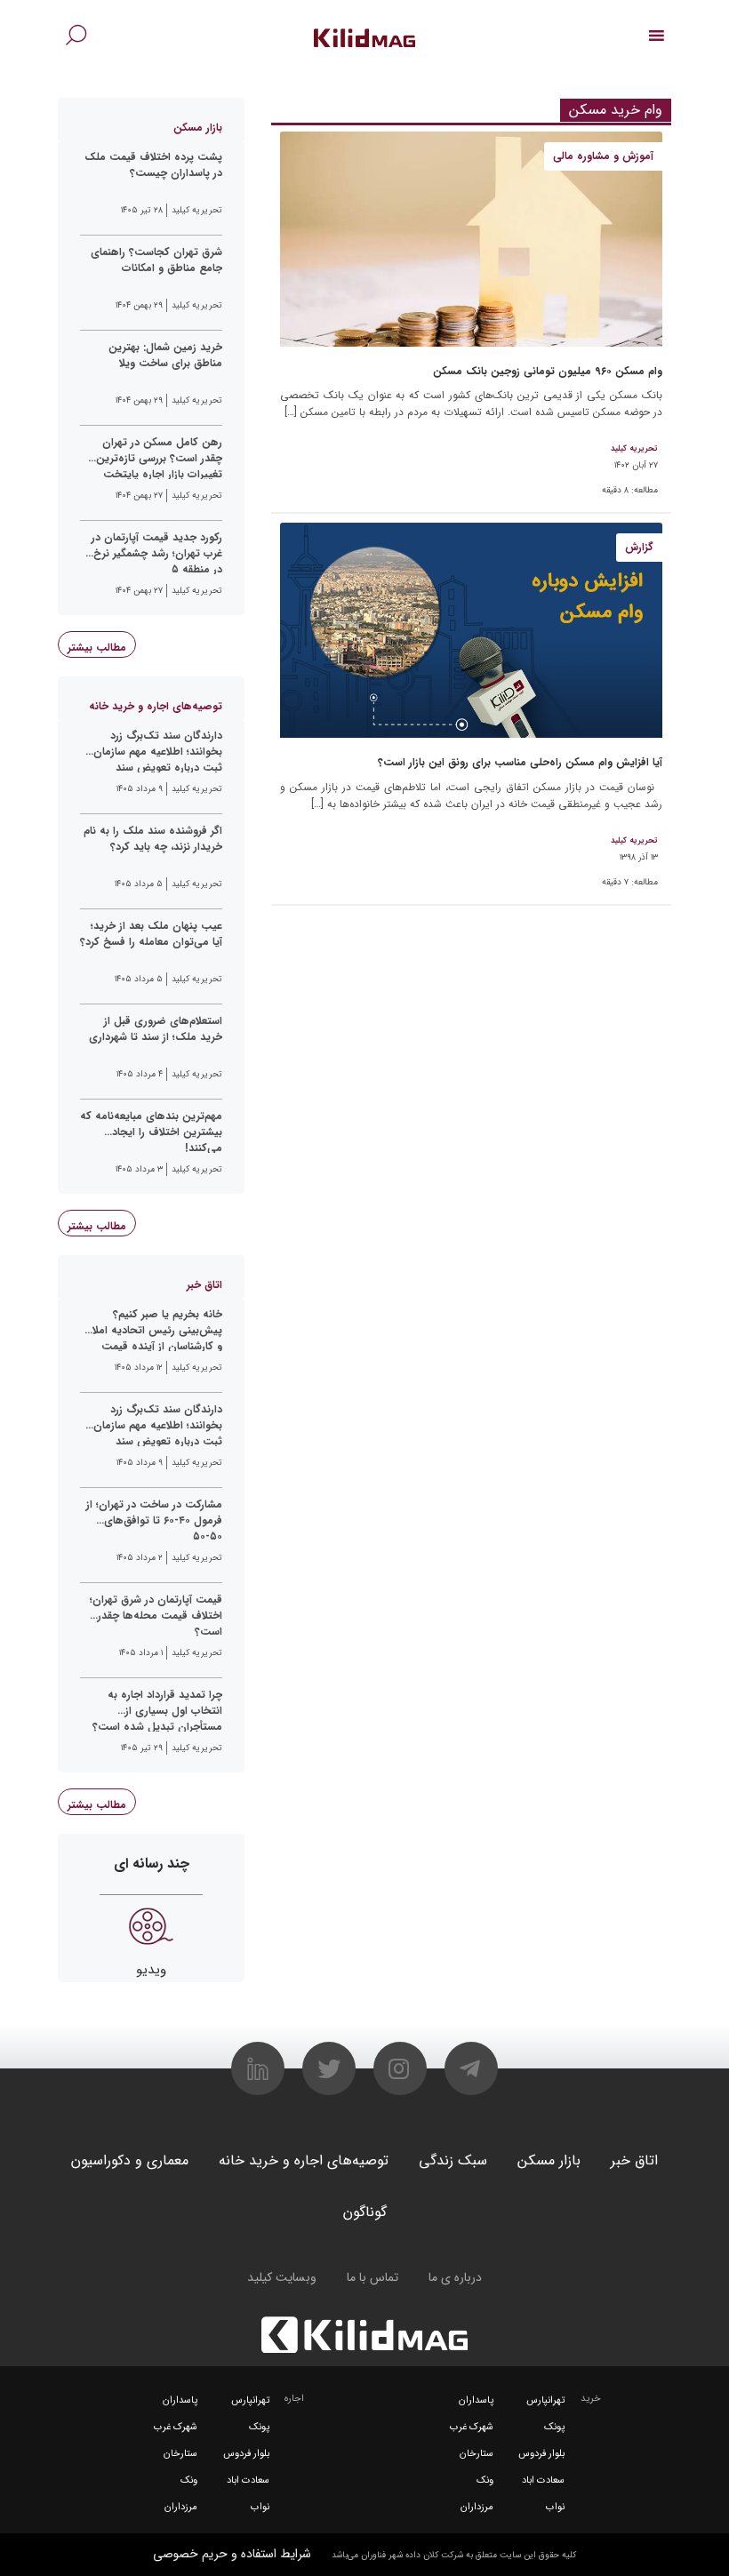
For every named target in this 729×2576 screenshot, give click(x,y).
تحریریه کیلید (634, 449)
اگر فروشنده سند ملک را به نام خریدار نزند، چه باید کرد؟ (153, 839)
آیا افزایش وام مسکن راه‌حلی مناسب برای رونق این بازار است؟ (520, 762)
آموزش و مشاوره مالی (603, 156)
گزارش (639, 547)
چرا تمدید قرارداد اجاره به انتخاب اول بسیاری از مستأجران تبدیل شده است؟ (157, 1709)
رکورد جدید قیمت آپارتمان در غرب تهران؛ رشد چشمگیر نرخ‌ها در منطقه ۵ (152, 552)
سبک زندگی (453, 2160)
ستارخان (477, 2454)
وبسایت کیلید (282, 2277)
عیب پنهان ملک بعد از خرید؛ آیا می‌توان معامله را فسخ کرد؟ (151, 934)
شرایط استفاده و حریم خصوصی (232, 2554)
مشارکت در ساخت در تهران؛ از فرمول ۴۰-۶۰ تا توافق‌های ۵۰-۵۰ (154, 1519)
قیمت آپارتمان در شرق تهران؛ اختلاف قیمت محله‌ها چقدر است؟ (156, 1614)
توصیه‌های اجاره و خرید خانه (304, 2160)
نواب (555, 2507)
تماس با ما (373, 2277)
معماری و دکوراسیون (130, 2160)
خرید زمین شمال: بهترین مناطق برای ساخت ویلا (165, 356)
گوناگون (365, 2212)
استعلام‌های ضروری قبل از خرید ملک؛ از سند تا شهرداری (156, 1029)
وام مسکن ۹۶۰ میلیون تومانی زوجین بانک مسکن (548, 371)
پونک (554, 2427)
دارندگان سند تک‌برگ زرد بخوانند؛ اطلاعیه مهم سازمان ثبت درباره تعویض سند (158, 750)
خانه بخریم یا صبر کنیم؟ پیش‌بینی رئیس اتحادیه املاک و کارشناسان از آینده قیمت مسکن (152, 1329)
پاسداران (476, 2400)
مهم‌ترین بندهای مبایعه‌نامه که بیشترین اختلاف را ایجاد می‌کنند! (151, 1131)
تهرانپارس (545, 2400)
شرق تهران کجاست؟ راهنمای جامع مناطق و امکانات (156, 260)
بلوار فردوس (541, 2454)
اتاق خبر (634, 2160)
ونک (485, 2480)
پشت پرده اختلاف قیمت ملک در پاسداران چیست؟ (153, 165)
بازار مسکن (549, 2160)
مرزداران (477, 2507)
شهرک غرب (472, 2427)
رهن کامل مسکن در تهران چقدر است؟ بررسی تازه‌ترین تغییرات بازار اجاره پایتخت (159, 457)
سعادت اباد (543, 2480)
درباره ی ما (455, 2277)
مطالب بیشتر (97, 648)
